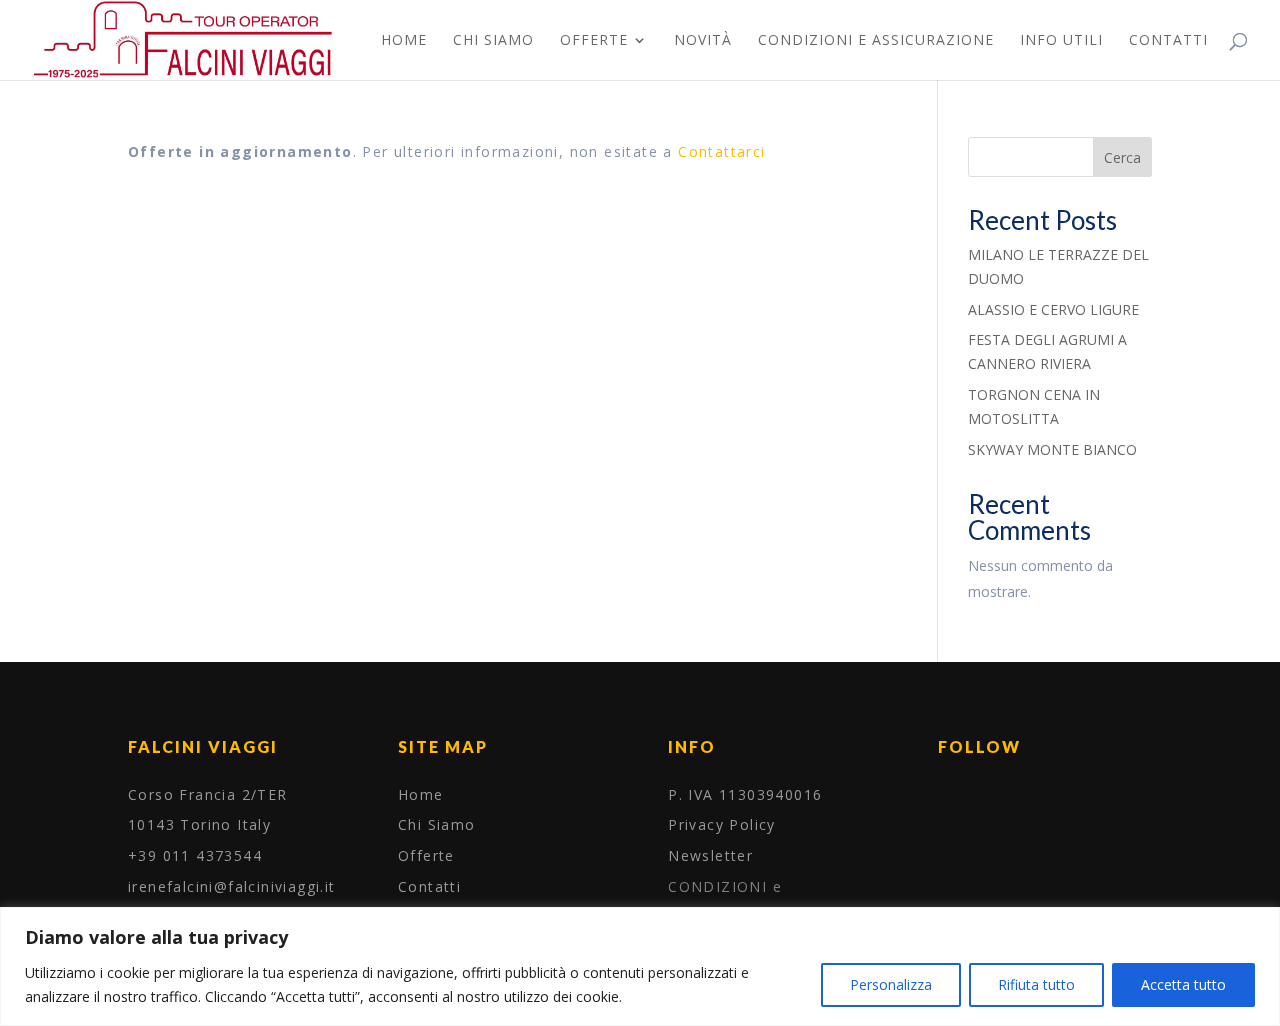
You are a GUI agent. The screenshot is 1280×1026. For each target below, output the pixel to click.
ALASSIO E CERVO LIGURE (1053, 309)
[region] (640, 966)
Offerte (594, 41)
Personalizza (891, 984)
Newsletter (710, 855)
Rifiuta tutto (1036, 984)
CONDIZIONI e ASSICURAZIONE (876, 41)
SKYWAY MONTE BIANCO (1052, 449)
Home (404, 41)
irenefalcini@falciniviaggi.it (232, 886)
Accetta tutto (1183, 984)
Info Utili (1061, 41)
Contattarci (721, 151)
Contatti (1168, 41)
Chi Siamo (493, 41)
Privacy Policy (722, 824)
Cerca (1122, 157)
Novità (703, 41)
